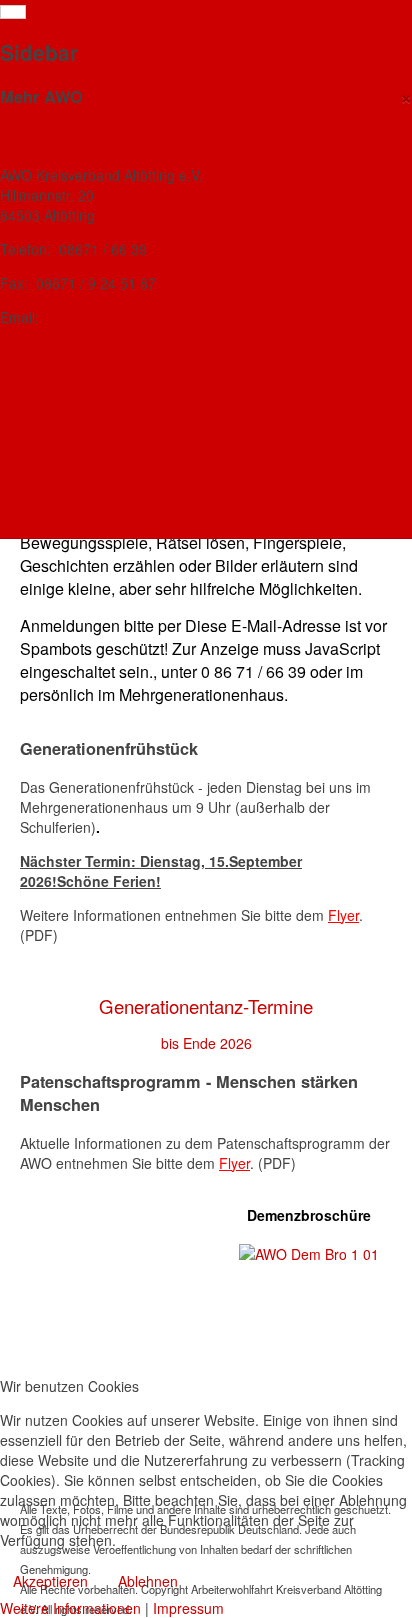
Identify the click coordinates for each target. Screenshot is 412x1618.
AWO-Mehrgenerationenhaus (98, 351)
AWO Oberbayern (58, 453)
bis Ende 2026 (206, 1043)
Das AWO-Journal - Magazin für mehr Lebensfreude (175, 385)
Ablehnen (148, 1581)
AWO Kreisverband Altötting (96, 137)
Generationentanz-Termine (206, 1006)
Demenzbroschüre (309, 1215)
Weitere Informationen (70, 1608)
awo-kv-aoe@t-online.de (120, 317)
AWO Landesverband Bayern (98, 419)
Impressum (188, 1608)
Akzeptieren (50, 1581)
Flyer (343, 915)
